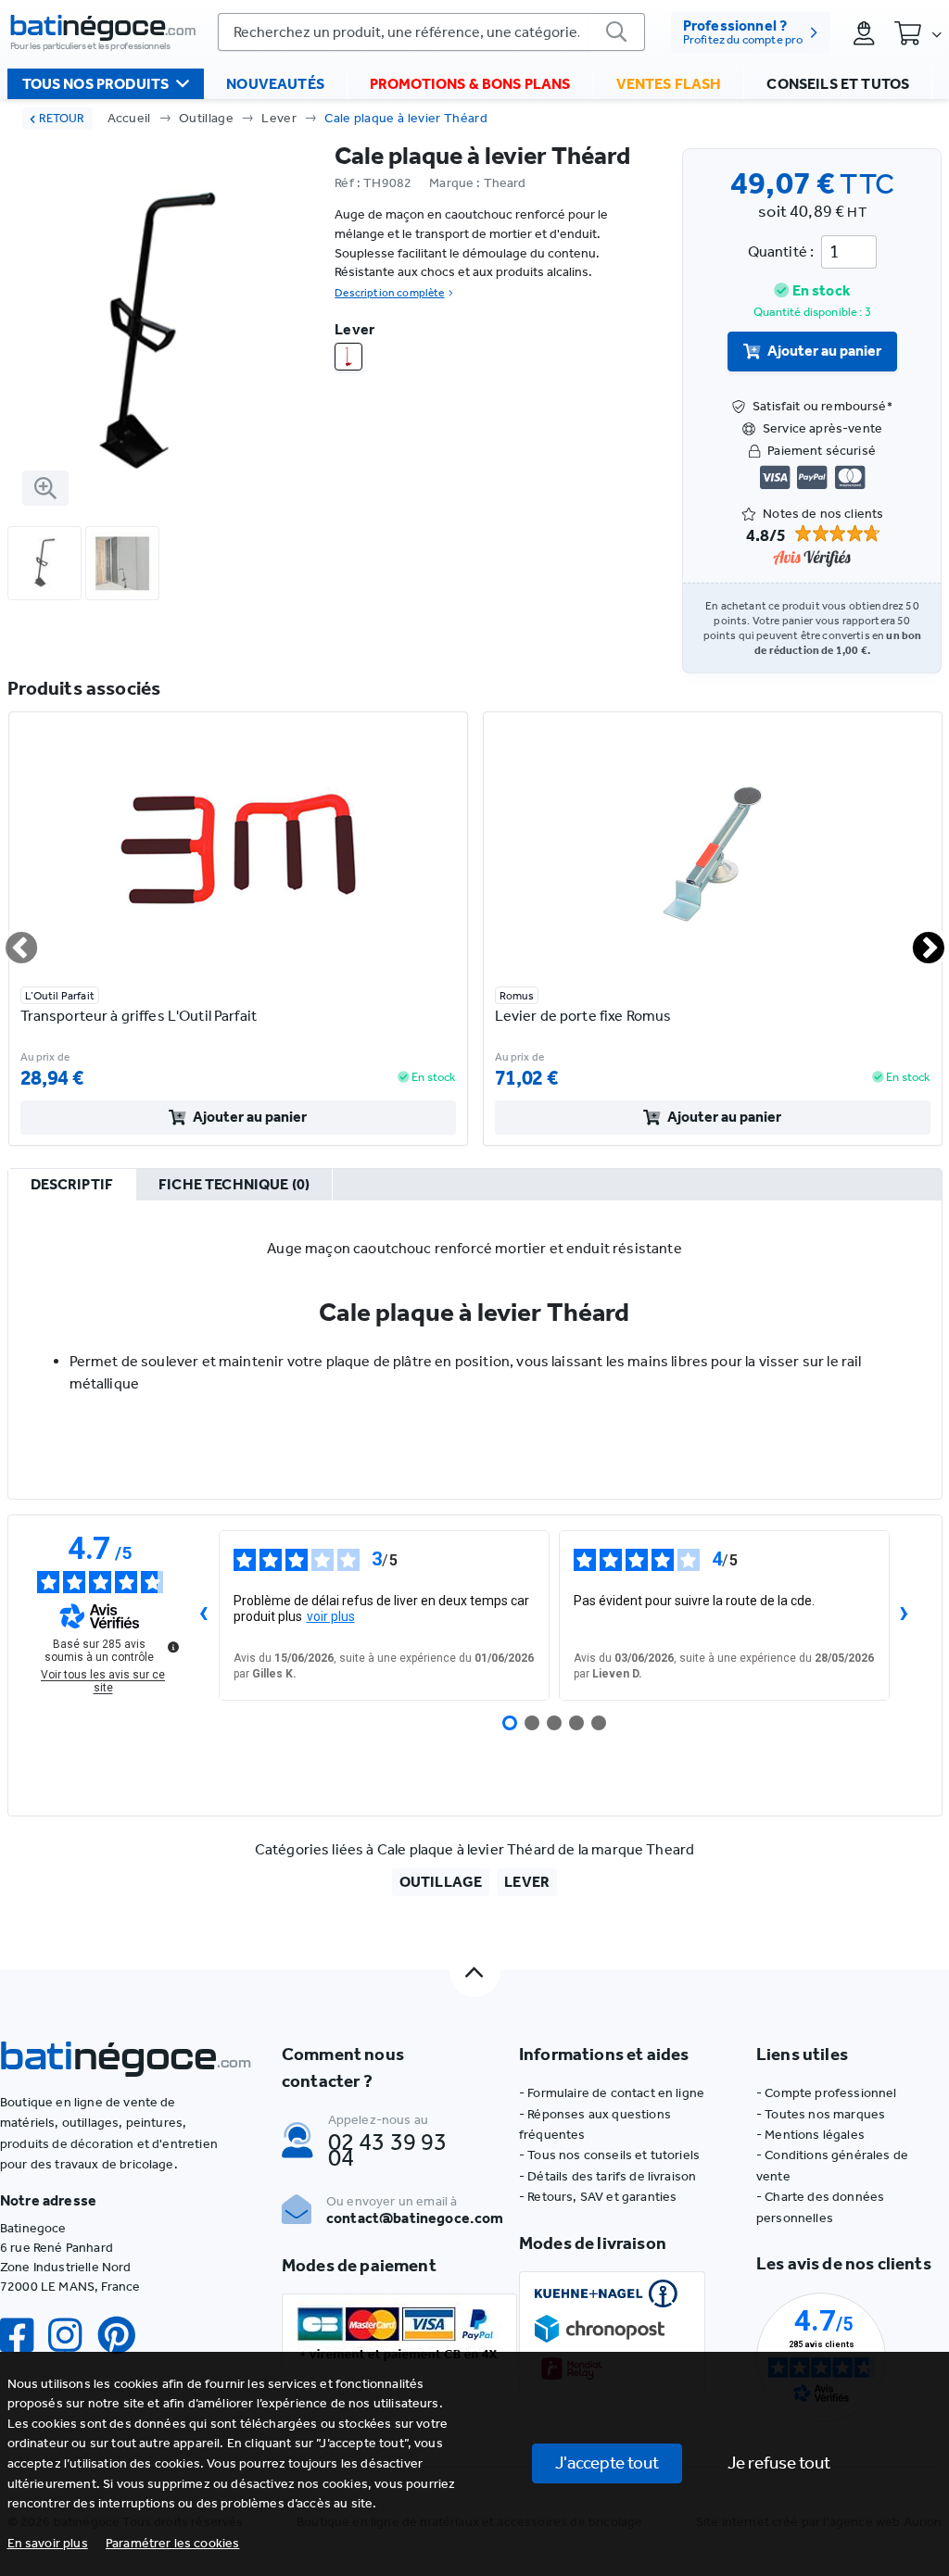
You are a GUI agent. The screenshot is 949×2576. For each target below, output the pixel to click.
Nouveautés (275, 84)
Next (917, 940)
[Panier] (917, 32)
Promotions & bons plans (470, 84)
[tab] (72, 1186)
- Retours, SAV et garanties (598, 2197)
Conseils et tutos (838, 84)
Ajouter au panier (824, 351)
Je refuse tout (779, 2463)
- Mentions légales (810, 2135)
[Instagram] (72, 2336)
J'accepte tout (607, 2463)
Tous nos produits (96, 84)
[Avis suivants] (905, 1615)
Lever (279, 118)
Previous (10, 940)
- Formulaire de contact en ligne (612, 2093)
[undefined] (173, 1647)
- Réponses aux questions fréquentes (595, 2124)
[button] (173, 2543)
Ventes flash (669, 84)
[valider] (617, 32)
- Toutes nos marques (821, 2114)
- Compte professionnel (827, 2093)
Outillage (206, 118)
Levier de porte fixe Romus (583, 1016)
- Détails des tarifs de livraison (607, 2176)
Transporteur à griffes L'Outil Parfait (139, 1016)
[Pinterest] (124, 2336)
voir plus (331, 1616)
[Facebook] (24, 2336)
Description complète (389, 293)
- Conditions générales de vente (832, 2165)
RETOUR (62, 118)
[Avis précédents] (204, 1615)
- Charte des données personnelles (820, 2207)
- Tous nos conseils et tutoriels (609, 2155)
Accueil (129, 118)
